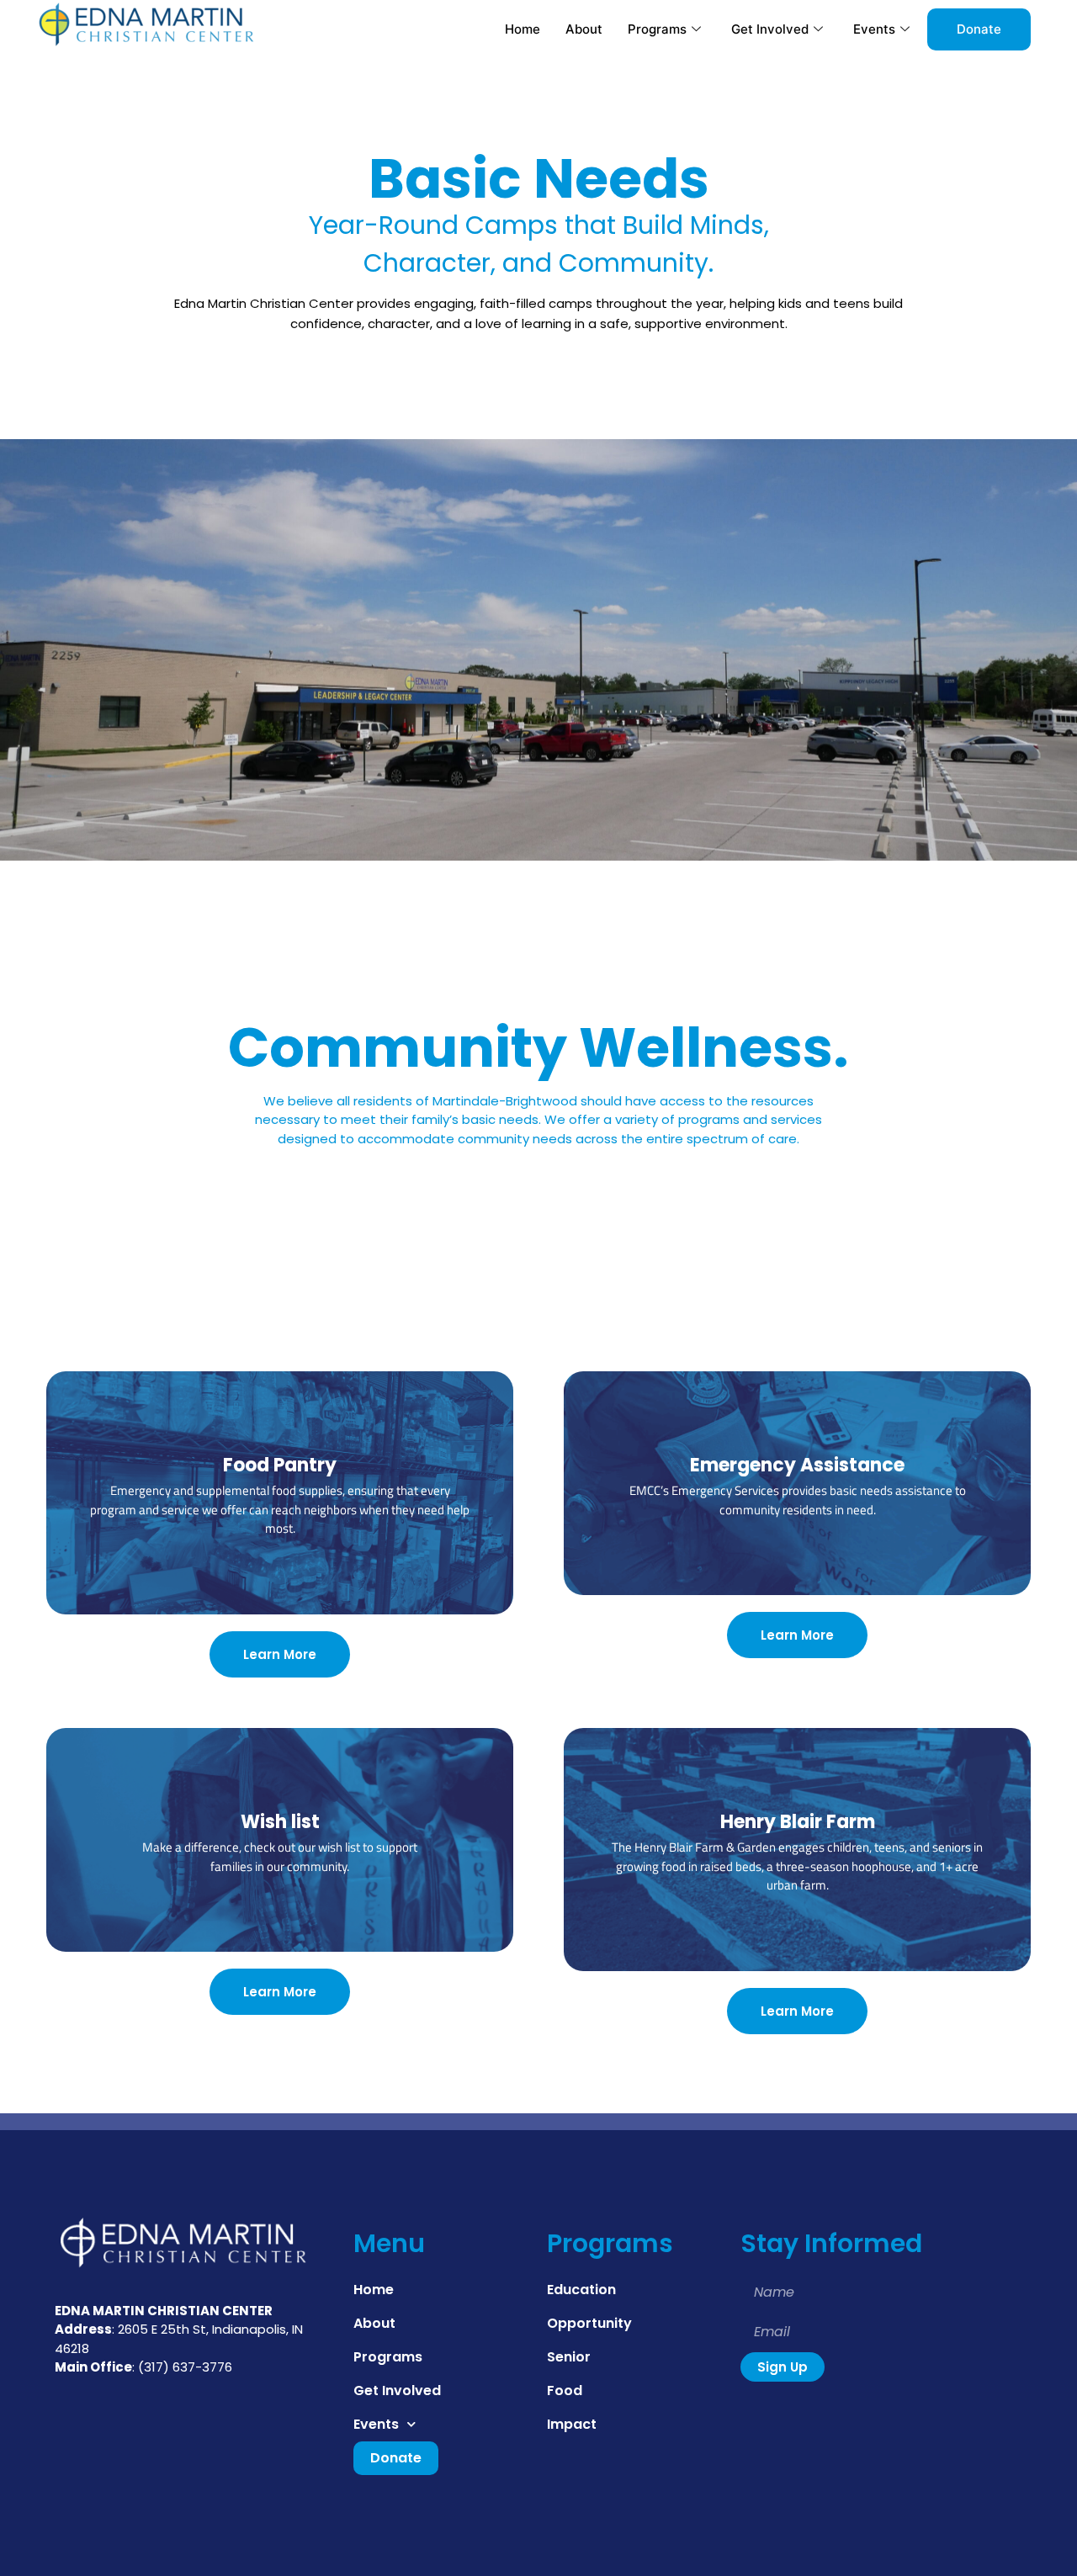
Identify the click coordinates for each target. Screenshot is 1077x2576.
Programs (657, 29)
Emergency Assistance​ (797, 1465)
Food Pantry (280, 1465)
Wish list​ (280, 1822)
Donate (979, 29)
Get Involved (770, 29)
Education (581, 2290)
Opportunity (589, 2323)
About (584, 29)
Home (523, 29)
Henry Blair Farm (798, 1822)
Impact (572, 2424)
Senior (569, 2357)
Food (565, 2390)
